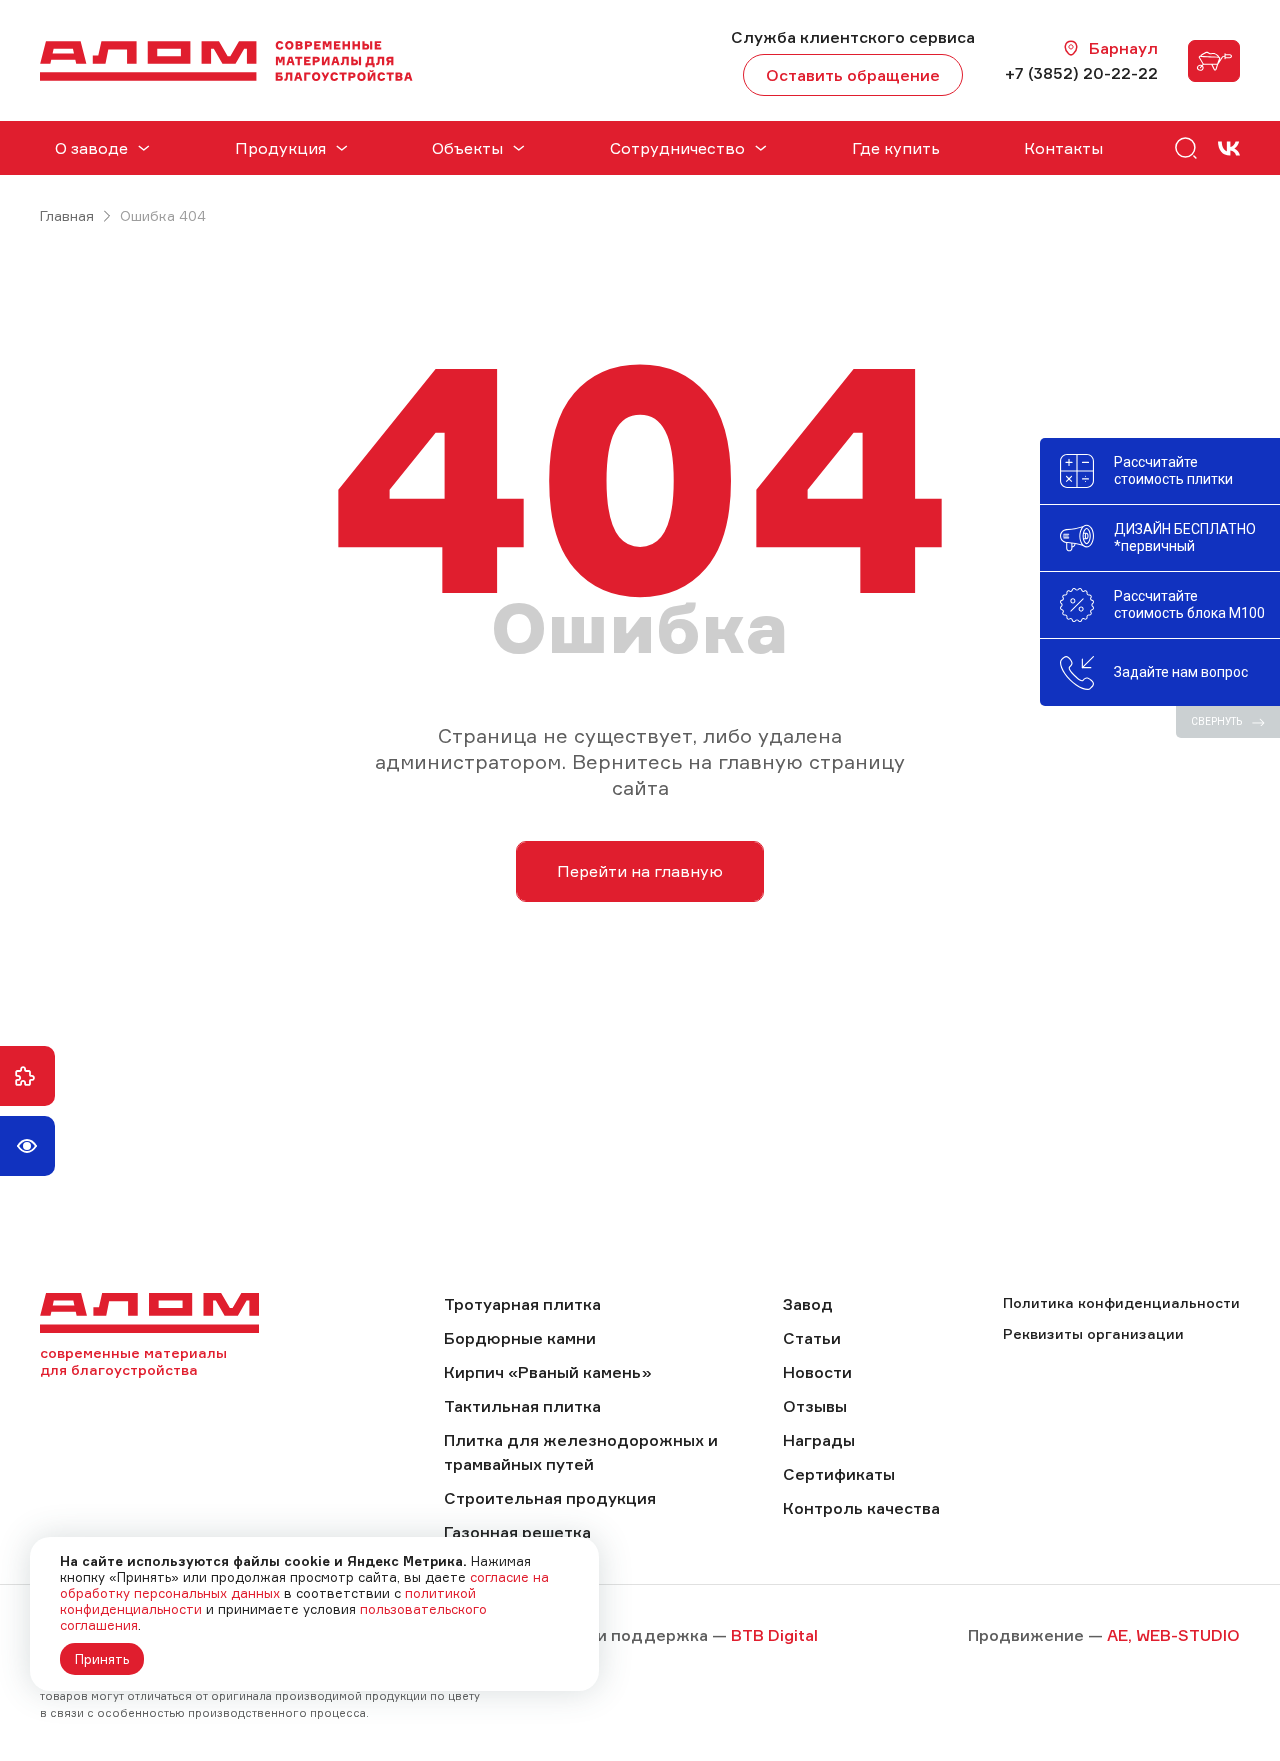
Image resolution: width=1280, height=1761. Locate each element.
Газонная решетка (517, 1532)
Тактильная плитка (522, 1406)
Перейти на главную (640, 871)
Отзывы (815, 1406)
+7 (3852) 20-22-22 (1081, 73)
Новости (817, 1372)
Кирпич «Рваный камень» (548, 1372)
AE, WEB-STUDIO (1173, 1635)
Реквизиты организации (1093, 1333)
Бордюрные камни (520, 1338)
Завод (808, 1304)
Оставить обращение (853, 75)
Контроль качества (861, 1508)
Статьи (812, 1338)
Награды (819, 1440)
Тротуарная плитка (522, 1304)
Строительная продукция (550, 1498)
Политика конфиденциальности (1121, 1302)
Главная (67, 215)
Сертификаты (839, 1474)
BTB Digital (774, 1635)
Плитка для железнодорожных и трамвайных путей (581, 1452)
